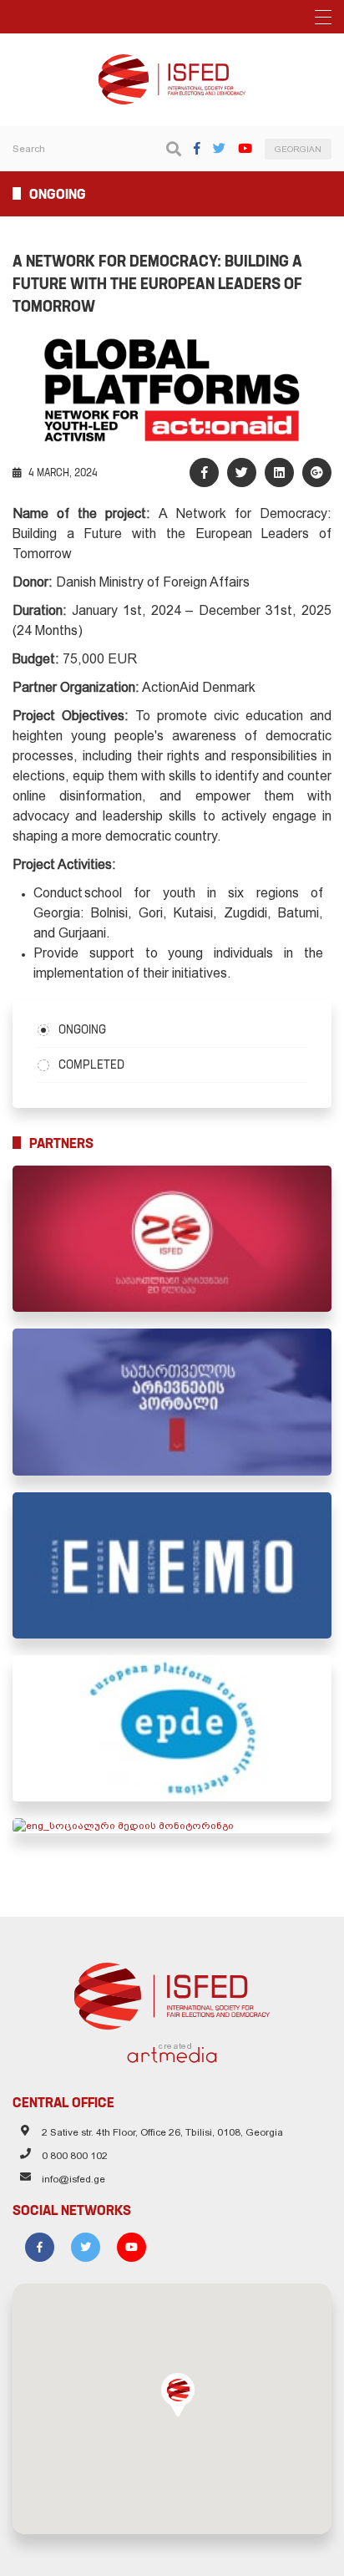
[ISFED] (172, 1992)
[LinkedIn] (279, 473)
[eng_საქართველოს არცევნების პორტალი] (172, 1402)
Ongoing (82, 1029)
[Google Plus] (317, 473)
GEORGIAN (298, 149)
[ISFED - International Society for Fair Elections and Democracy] (172, 62)
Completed (91, 1064)
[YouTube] (245, 148)
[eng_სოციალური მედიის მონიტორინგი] (172, 1826)
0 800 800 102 (75, 2156)
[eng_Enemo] (172, 1565)
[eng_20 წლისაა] (172, 1239)
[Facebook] (197, 148)
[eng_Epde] (172, 1728)
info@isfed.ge (73, 2179)
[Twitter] (219, 148)
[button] (178, 2395)
